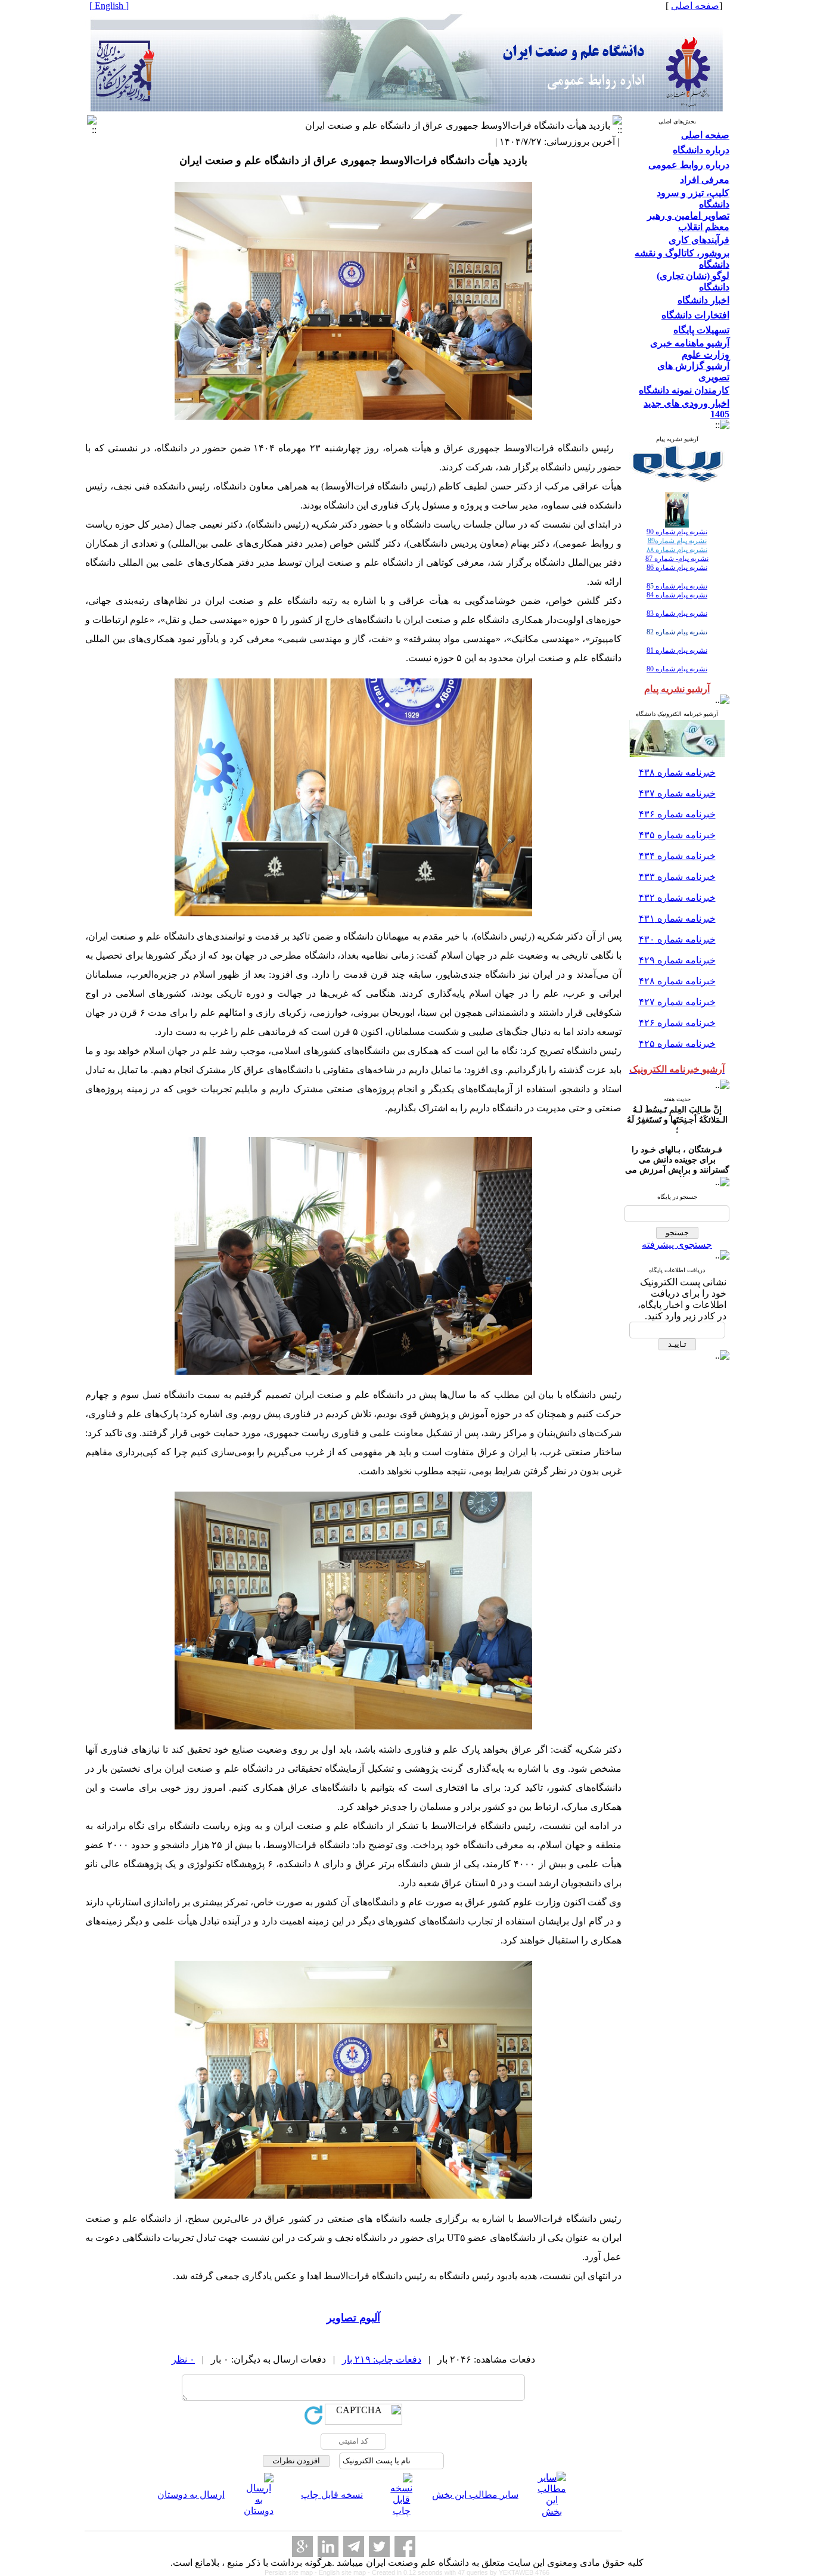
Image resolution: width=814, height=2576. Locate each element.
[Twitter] (379, 2546)
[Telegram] (354, 2546)
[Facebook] (405, 2546)
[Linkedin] (328, 2546)
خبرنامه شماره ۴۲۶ (677, 1023)
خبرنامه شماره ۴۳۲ (677, 898)
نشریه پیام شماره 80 (677, 669)
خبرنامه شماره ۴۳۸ (677, 772)
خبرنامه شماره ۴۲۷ (677, 1002)
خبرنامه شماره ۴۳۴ (677, 856)
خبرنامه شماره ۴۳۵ (677, 835)
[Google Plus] (302, 2546)
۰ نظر (183, 2359)
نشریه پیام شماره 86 (677, 568)
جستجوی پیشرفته (677, 1244)
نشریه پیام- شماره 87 (677, 559)
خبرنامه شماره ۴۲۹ (677, 960)
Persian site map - (292, 2572)
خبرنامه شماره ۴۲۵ (677, 1044)
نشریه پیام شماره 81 (677, 650)
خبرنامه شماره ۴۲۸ (677, 981)
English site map (343, 2572)
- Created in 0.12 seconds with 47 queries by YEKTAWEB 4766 (459, 2572)
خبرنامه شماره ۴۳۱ (677, 918)
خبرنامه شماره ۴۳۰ (677, 939)
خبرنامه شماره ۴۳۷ (677, 793)
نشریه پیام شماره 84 (677, 595)
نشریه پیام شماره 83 (677, 613)
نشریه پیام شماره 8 (677, 586)
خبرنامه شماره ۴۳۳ (677, 877)
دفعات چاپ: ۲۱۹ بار (382, 2359)
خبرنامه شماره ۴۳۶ (677, 814)
